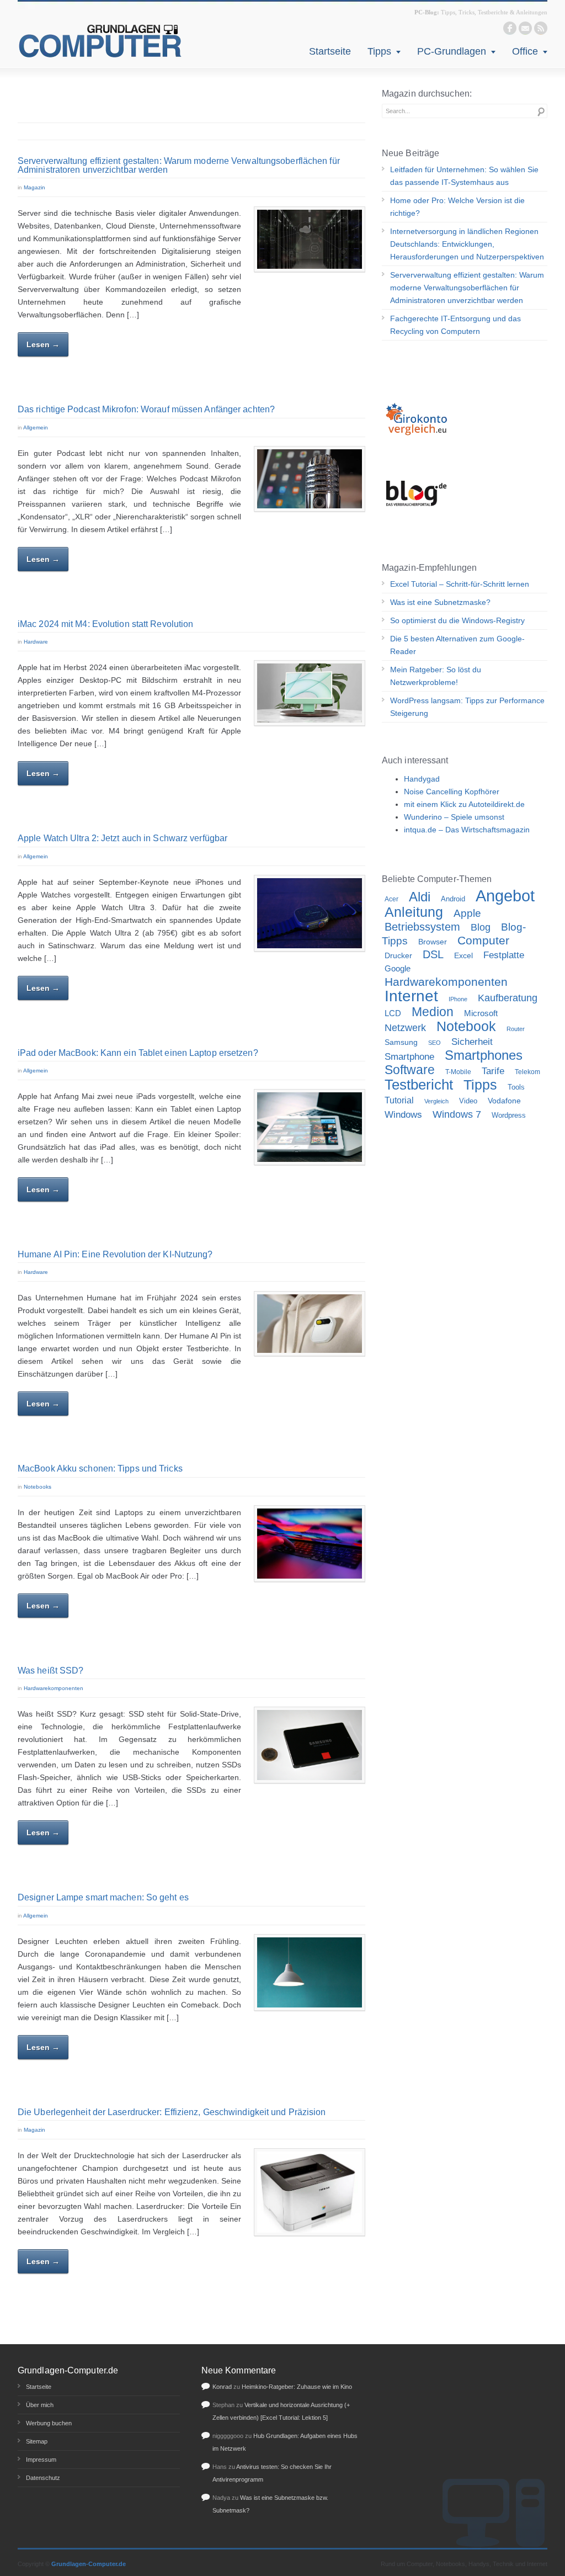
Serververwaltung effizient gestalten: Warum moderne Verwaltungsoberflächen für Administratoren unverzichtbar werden (179, 165)
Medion (433, 1012)
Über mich (40, 2405)
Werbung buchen (49, 2423)
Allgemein (36, 427)
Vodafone (504, 1101)
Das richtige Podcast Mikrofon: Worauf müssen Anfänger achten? (146, 409)
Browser (433, 942)
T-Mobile (458, 1072)
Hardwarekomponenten (54, 1688)
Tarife (493, 1071)
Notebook (466, 1026)
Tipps (379, 51)
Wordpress (509, 1115)
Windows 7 (457, 1114)
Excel (463, 955)
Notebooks (38, 1487)
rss (541, 28)
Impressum (41, 2460)
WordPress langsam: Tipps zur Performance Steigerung (467, 707)
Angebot (505, 896)
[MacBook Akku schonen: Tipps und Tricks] (310, 1544)
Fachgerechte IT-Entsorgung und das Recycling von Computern (455, 325)
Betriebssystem (422, 927)
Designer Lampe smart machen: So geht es (103, 1897)
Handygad (422, 779)
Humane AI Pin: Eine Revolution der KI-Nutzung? (115, 1254)
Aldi (420, 897)
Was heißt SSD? (50, 1671)
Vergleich (436, 1101)
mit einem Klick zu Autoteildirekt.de (464, 804)
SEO (435, 1043)
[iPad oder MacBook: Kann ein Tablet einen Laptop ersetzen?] (310, 1127)
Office (525, 51)
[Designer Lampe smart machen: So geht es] (310, 1972)
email (525, 28)
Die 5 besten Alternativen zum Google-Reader (457, 645)
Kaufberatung (508, 998)
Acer (391, 899)
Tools (516, 1087)
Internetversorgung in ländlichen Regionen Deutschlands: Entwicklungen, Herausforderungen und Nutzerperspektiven (467, 244)
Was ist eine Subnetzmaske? (440, 602)
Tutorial (399, 1100)
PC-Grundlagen (452, 51)
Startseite (330, 51)
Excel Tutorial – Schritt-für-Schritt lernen (460, 584)
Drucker (398, 955)
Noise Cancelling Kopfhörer (452, 792)
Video (468, 1101)
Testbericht (419, 1085)
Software (410, 1070)
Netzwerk (405, 1027)
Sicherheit (472, 1042)
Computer (483, 941)
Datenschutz (43, 2478)
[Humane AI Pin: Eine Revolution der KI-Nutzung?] (310, 1324)
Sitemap (37, 2441)
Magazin (34, 187)
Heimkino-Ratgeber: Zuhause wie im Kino (297, 2387)
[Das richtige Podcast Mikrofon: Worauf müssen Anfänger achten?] (310, 479)
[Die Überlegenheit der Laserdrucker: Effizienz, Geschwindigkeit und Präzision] (310, 2192)
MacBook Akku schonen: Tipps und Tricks (100, 1468)
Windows (403, 1115)
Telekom (527, 1072)
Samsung (401, 1042)
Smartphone (409, 1057)
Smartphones (484, 1055)
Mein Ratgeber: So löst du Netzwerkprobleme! (436, 676)
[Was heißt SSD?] (310, 1745)
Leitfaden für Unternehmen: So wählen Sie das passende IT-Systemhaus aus (464, 176)
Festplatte (504, 955)
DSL (433, 954)
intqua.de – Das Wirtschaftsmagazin (467, 830)
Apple (467, 913)
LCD (393, 1013)
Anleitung (414, 912)
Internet (411, 996)
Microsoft (481, 1013)
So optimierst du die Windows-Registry (457, 620)
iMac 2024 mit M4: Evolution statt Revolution (105, 624)
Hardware (36, 642)
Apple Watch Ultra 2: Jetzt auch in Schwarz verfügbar (122, 838)
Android (453, 899)
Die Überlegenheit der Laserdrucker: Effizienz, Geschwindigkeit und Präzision (172, 2112)
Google (398, 968)
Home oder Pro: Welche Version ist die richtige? (457, 207)
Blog (481, 927)
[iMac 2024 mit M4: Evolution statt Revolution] (310, 693)
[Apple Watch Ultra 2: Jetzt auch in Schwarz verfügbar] (310, 913)
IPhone (458, 999)
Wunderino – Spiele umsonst (454, 817)
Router (516, 1029)
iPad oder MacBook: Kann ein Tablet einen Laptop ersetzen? (138, 1053)
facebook (510, 28)
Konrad (222, 2387)
